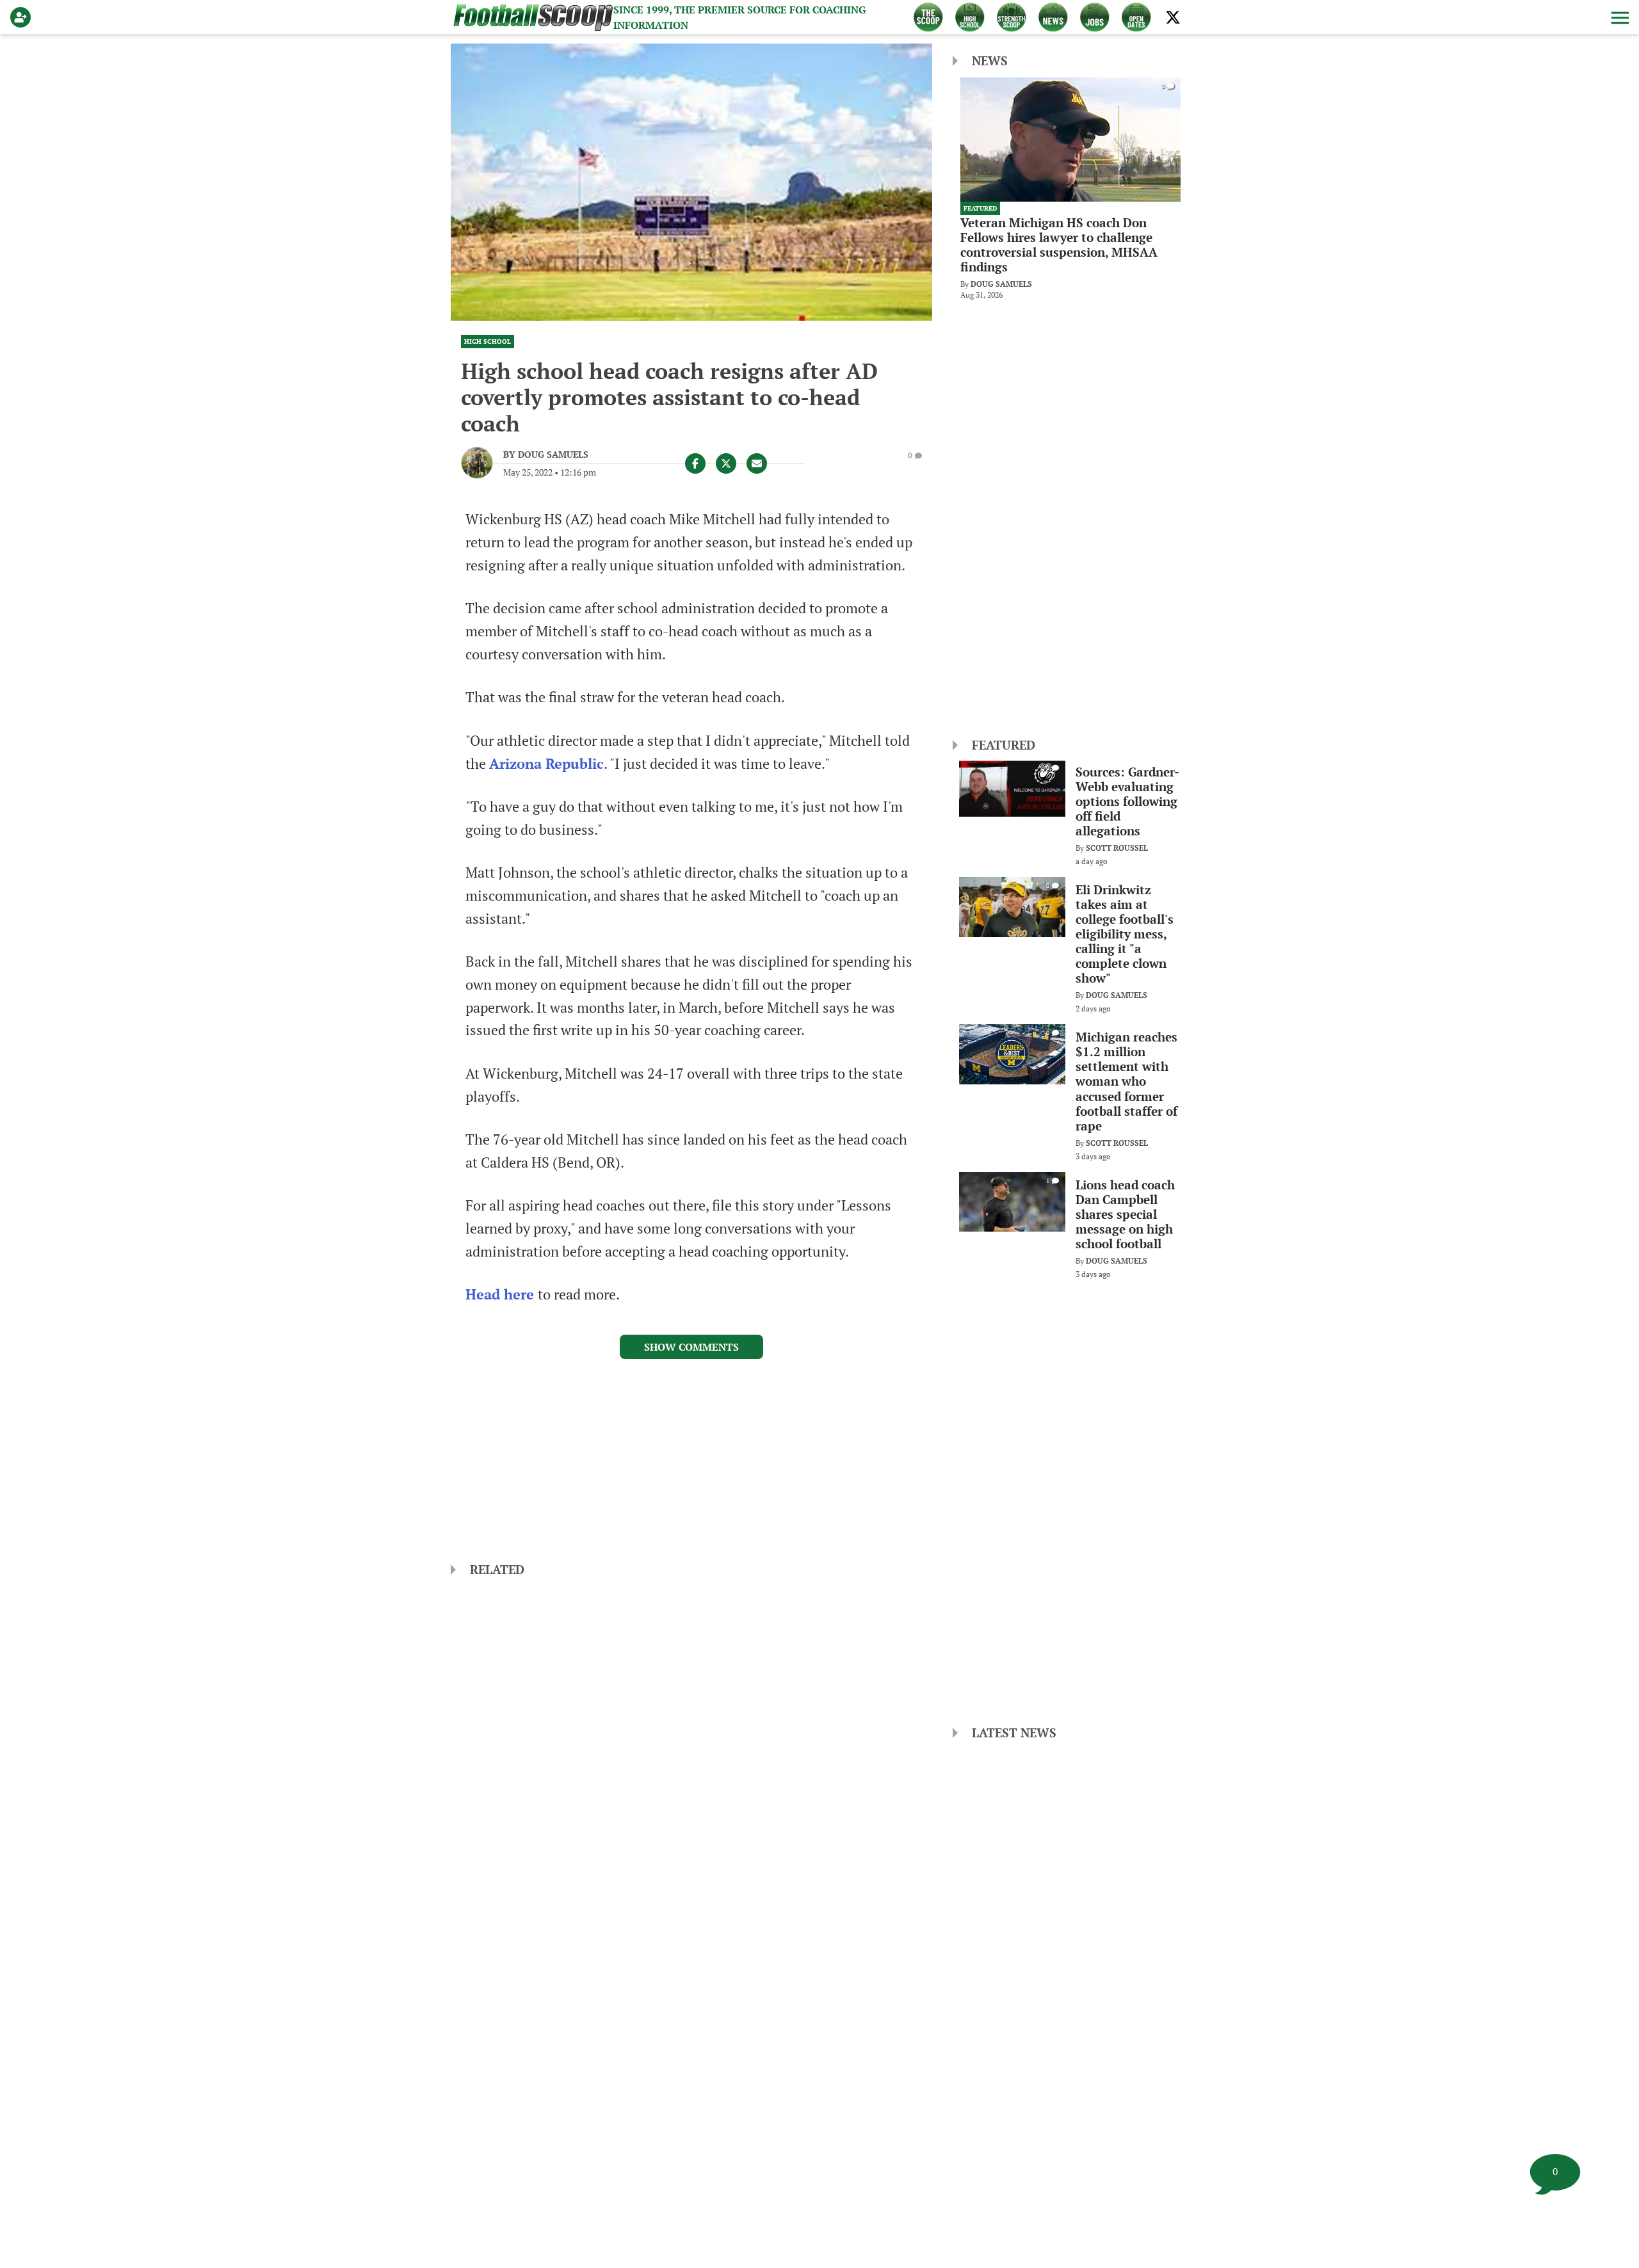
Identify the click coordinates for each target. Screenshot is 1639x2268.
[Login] (23, 17)
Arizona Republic (546, 764)
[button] (1619, 17)
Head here (502, 1294)
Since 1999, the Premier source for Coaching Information (739, 17)
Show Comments (691, 1347)
